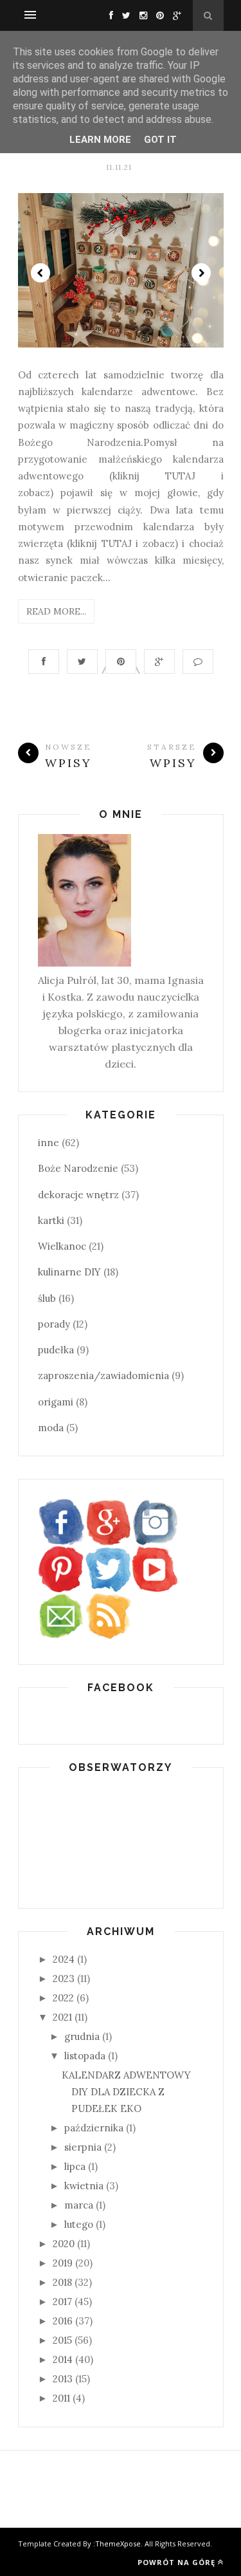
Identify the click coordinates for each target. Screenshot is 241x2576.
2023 (64, 1978)
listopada (85, 2056)
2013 (63, 2379)
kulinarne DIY (69, 1272)
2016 (63, 2321)
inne (49, 1143)
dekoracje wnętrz (78, 1195)
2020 (64, 2244)
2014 (63, 2359)
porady (54, 1324)
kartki (51, 1220)
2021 (62, 2017)
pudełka (56, 1350)
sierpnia (83, 2147)
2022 (63, 1998)
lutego (79, 2224)
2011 (61, 2398)
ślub (47, 1298)
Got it (160, 140)
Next (201, 273)
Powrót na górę (176, 2562)
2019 (63, 2263)
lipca (75, 2166)
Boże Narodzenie (78, 1168)
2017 (62, 2302)
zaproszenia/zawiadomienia (103, 1376)
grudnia (82, 2036)
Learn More (100, 140)
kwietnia (84, 2186)
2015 (62, 2340)
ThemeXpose (118, 2544)
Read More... (56, 611)
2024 (64, 1959)
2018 (62, 2282)
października (94, 2128)
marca (79, 2205)
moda (51, 1428)
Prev (40, 273)
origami (56, 1402)
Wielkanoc (62, 1246)
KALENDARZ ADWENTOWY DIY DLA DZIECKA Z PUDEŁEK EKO (126, 2092)
